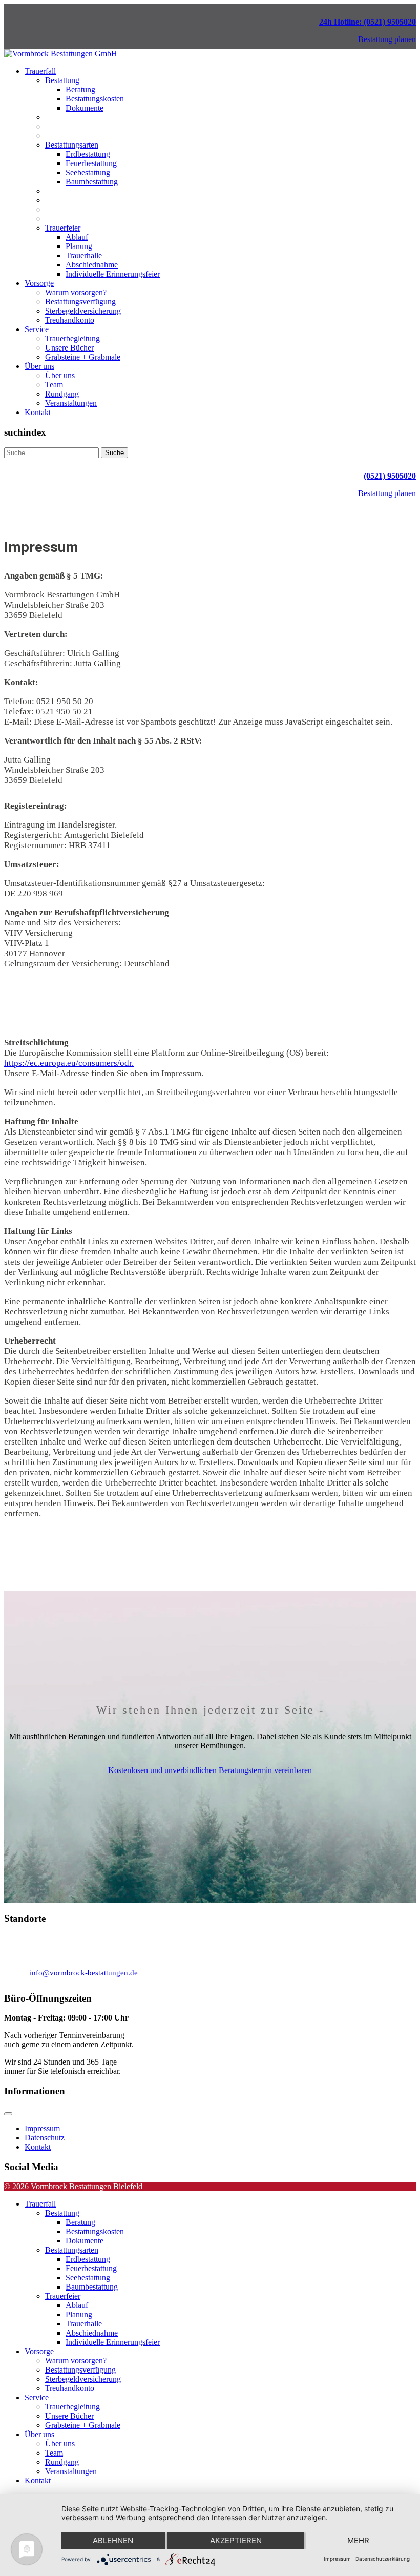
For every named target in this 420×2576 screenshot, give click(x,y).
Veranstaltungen (71, 403)
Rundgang (62, 394)
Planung (79, 246)
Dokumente (85, 108)
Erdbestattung (88, 154)
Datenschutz (45, 2138)
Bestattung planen (387, 39)
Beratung (80, 89)
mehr (358, 2540)
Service (37, 329)
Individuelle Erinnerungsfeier (113, 274)
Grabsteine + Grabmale (83, 357)
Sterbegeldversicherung (83, 311)
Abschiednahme (92, 265)
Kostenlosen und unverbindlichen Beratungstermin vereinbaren (210, 1770)
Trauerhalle (84, 255)
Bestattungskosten (95, 99)
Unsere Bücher (69, 348)
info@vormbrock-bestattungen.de (84, 1973)
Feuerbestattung (91, 163)
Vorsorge (39, 283)
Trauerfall (40, 71)
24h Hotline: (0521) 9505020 (367, 22)
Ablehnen (113, 2540)
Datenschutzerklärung (383, 2559)
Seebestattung (88, 172)
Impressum (42, 2128)
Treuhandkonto (70, 320)
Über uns (39, 366)
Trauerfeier (63, 228)
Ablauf (77, 237)
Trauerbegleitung (72, 338)
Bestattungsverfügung (80, 302)
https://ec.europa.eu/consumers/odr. (69, 1063)
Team (54, 385)
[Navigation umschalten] (8, 2114)
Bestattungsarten (72, 145)
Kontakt (38, 412)
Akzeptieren (236, 2540)
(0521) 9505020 (390, 476)
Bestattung (62, 80)
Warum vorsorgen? (76, 292)
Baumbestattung (92, 182)
